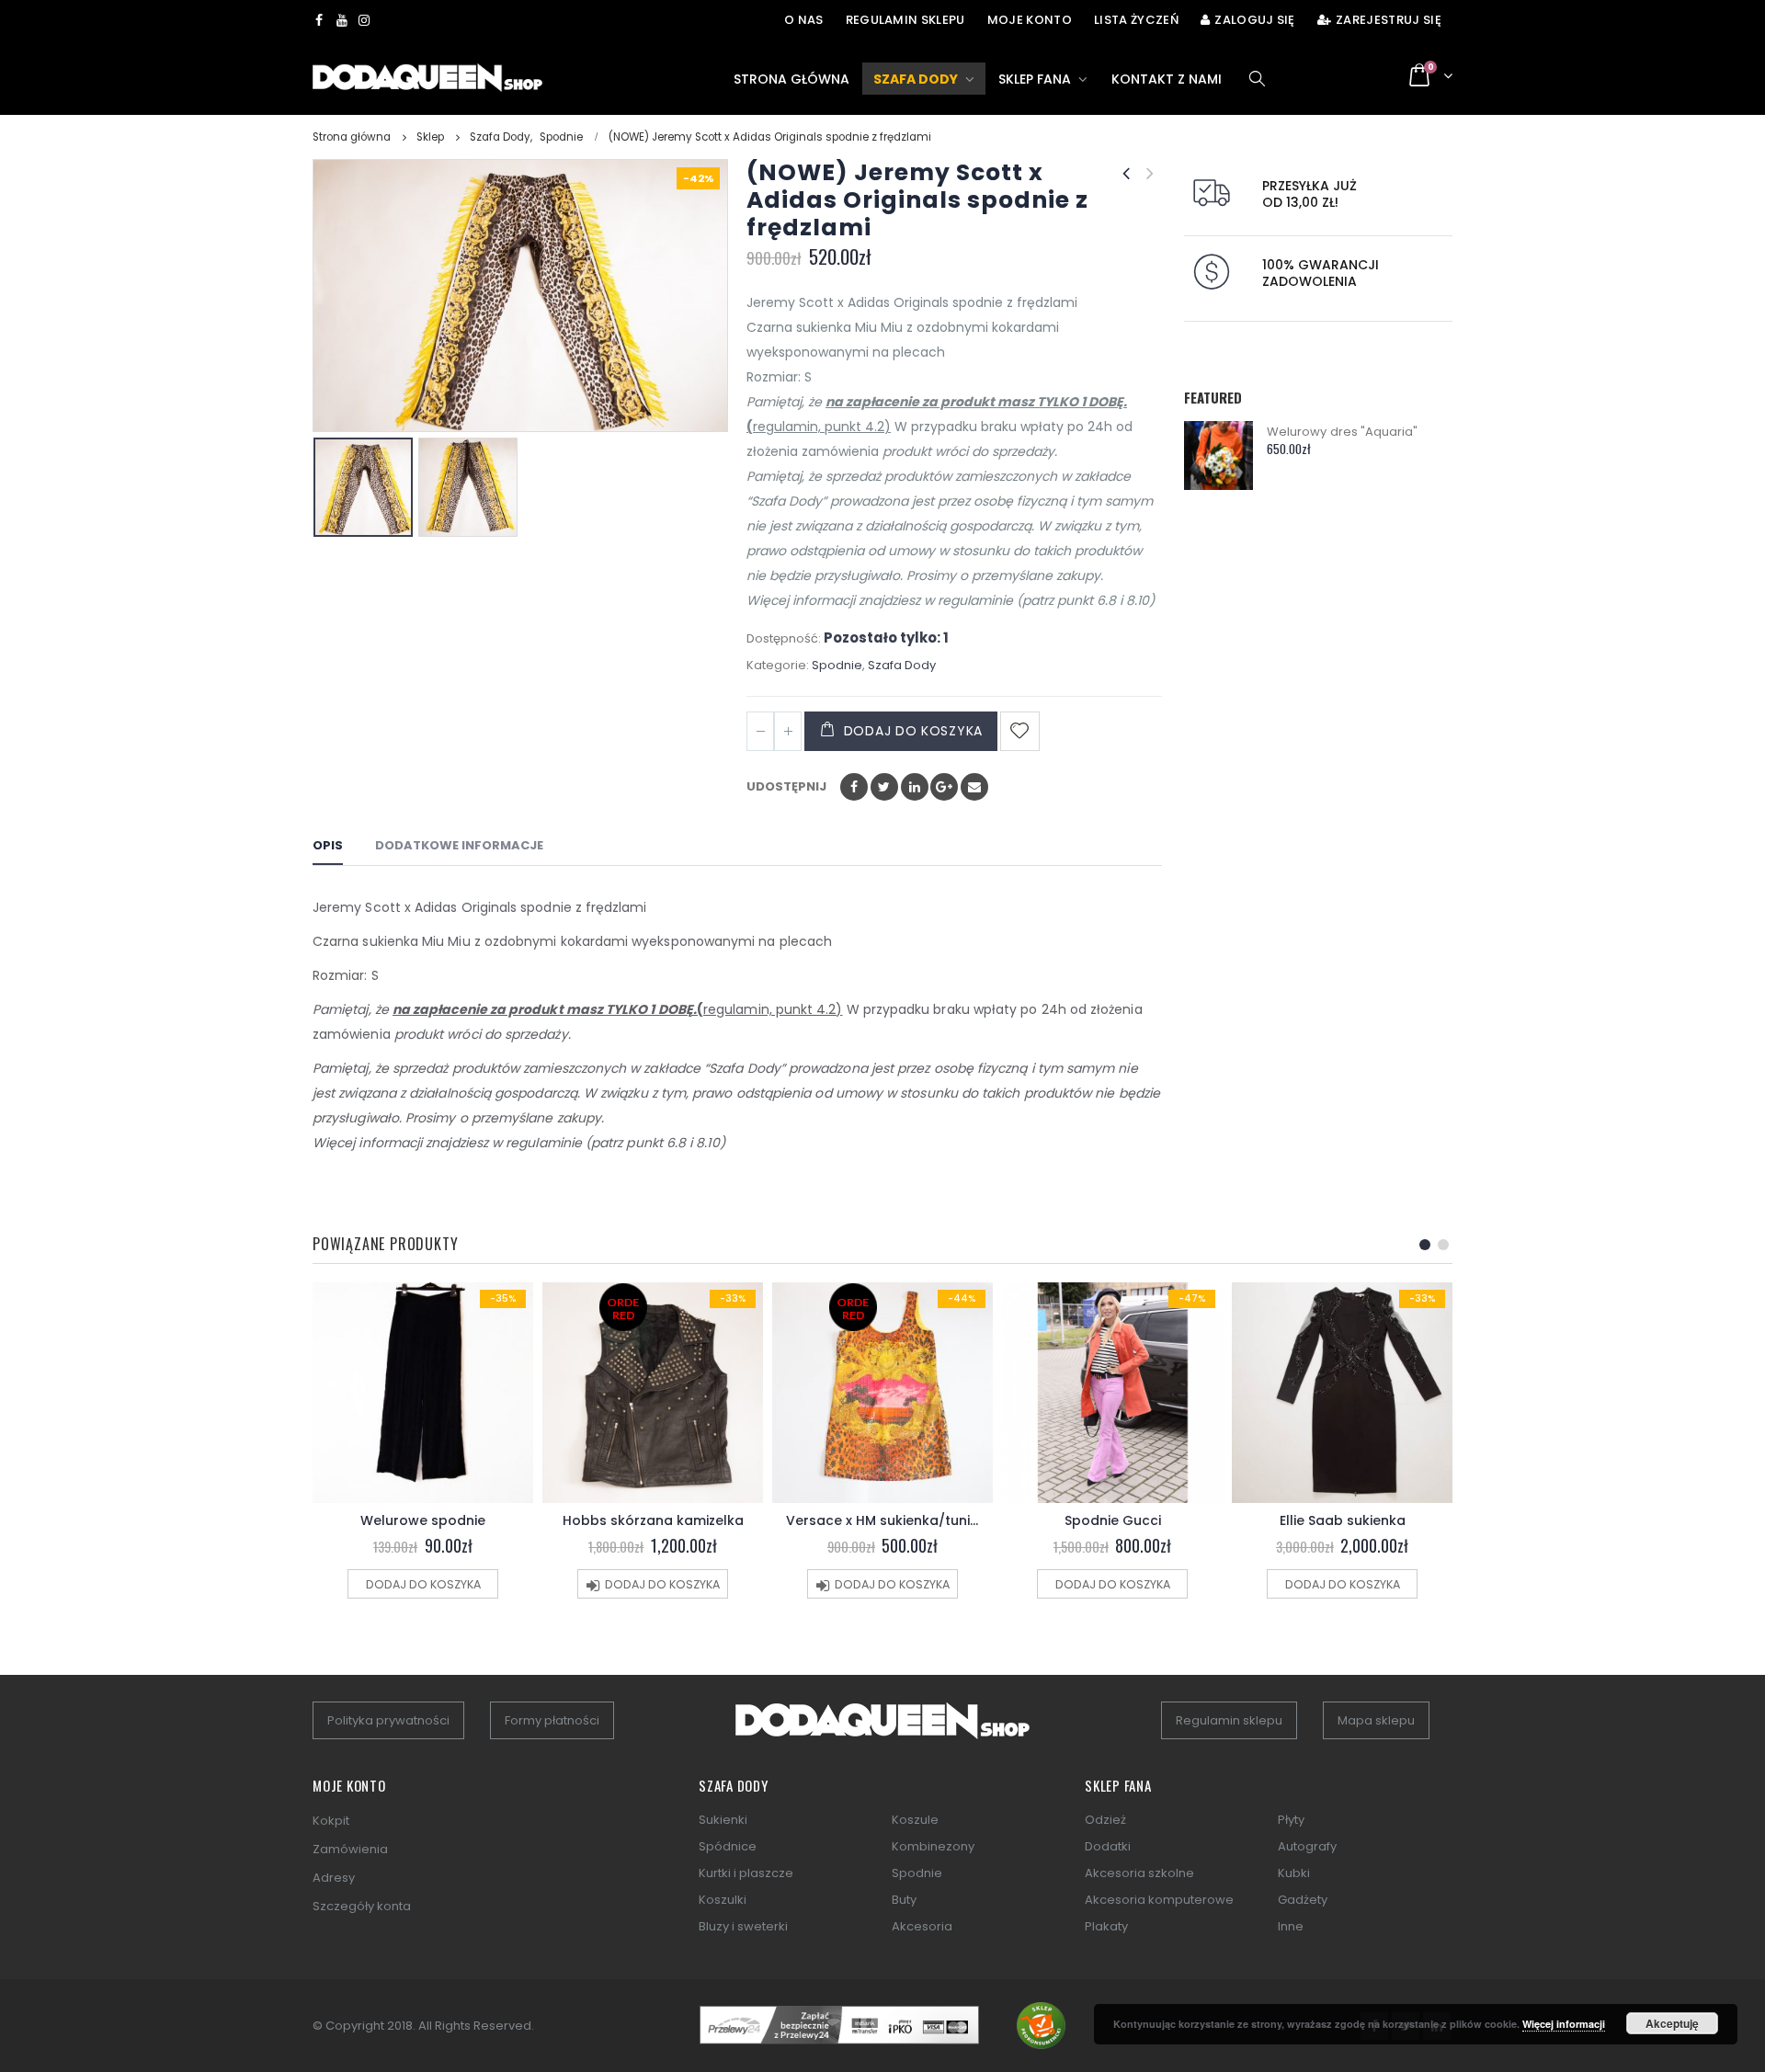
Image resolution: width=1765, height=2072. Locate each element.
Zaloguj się (1255, 20)
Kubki (1294, 1873)
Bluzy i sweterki (743, 1926)
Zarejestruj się (1389, 20)
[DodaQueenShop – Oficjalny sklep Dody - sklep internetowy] (427, 78)
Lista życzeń (1136, 20)
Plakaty (1106, 1926)
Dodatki (1108, 1846)
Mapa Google (944, 787)
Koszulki (723, 1900)
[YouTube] (342, 20)
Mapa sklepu (1376, 1720)
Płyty (1291, 1820)
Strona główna (791, 79)
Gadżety (1303, 1900)
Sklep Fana (1035, 79)
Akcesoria (922, 1926)
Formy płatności (552, 1720)
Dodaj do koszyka (913, 731)
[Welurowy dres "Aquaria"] (1218, 455)
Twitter (884, 787)
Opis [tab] (328, 845)
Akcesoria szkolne (1139, 1873)
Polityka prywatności (388, 1720)
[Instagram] (364, 20)
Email (974, 787)
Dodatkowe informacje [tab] (459, 845)
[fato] (882, 1730)
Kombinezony (933, 1846)
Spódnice (728, 1846)
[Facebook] (319, 20)
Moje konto (1030, 20)
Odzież (1105, 1820)
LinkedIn (915, 787)
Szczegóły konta (362, 1906)
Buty (904, 1900)
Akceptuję (1672, 2023)
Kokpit (331, 1821)
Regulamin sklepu (905, 20)
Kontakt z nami (1167, 79)
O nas (804, 20)
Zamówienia (350, 1849)
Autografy (1307, 1846)
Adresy (334, 1878)
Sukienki (723, 1820)
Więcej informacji (1564, 2024)
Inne (1291, 1926)
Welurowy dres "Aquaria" (1343, 432)
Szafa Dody (916, 79)
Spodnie (837, 665)
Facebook (854, 787)
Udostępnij (786, 786)
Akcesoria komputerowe (1159, 1900)
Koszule (915, 1820)
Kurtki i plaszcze (746, 1873)
